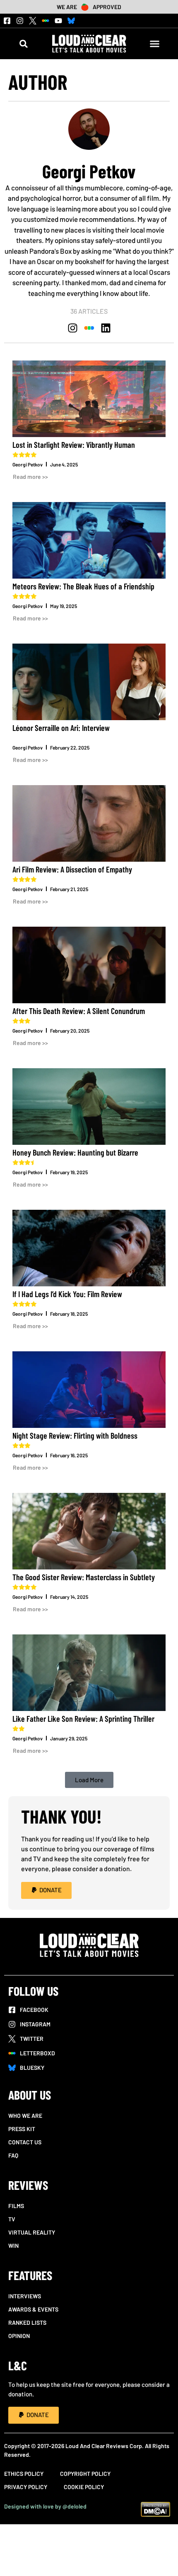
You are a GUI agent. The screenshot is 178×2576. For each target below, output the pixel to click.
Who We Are (25, 2116)
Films (16, 2206)
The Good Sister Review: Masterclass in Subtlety (84, 1577)
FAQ (13, 2155)
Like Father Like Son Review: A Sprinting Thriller (83, 1718)
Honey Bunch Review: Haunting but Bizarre (75, 1152)
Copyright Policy (85, 2474)
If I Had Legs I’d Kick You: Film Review (67, 1294)
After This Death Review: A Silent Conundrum (79, 1011)
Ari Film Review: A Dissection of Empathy (72, 869)
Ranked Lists (27, 2322)
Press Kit (22, 2129)
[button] (23, 44)
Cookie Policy (84, 2487)
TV (12, 2219)
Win (13, 2246)
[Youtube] (58, 21)
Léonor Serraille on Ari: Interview (61, 728)
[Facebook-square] (7, 21)
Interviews (25, 2296)
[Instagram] (20, 21)
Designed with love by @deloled (45, 2506)
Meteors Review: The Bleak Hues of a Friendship (83, 586)
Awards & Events (33, 2309)
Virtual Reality (32, 2232)
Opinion (19, 2336)
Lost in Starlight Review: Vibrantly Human (74, 445)
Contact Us (25, 2142)
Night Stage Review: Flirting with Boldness (75, 1435)
